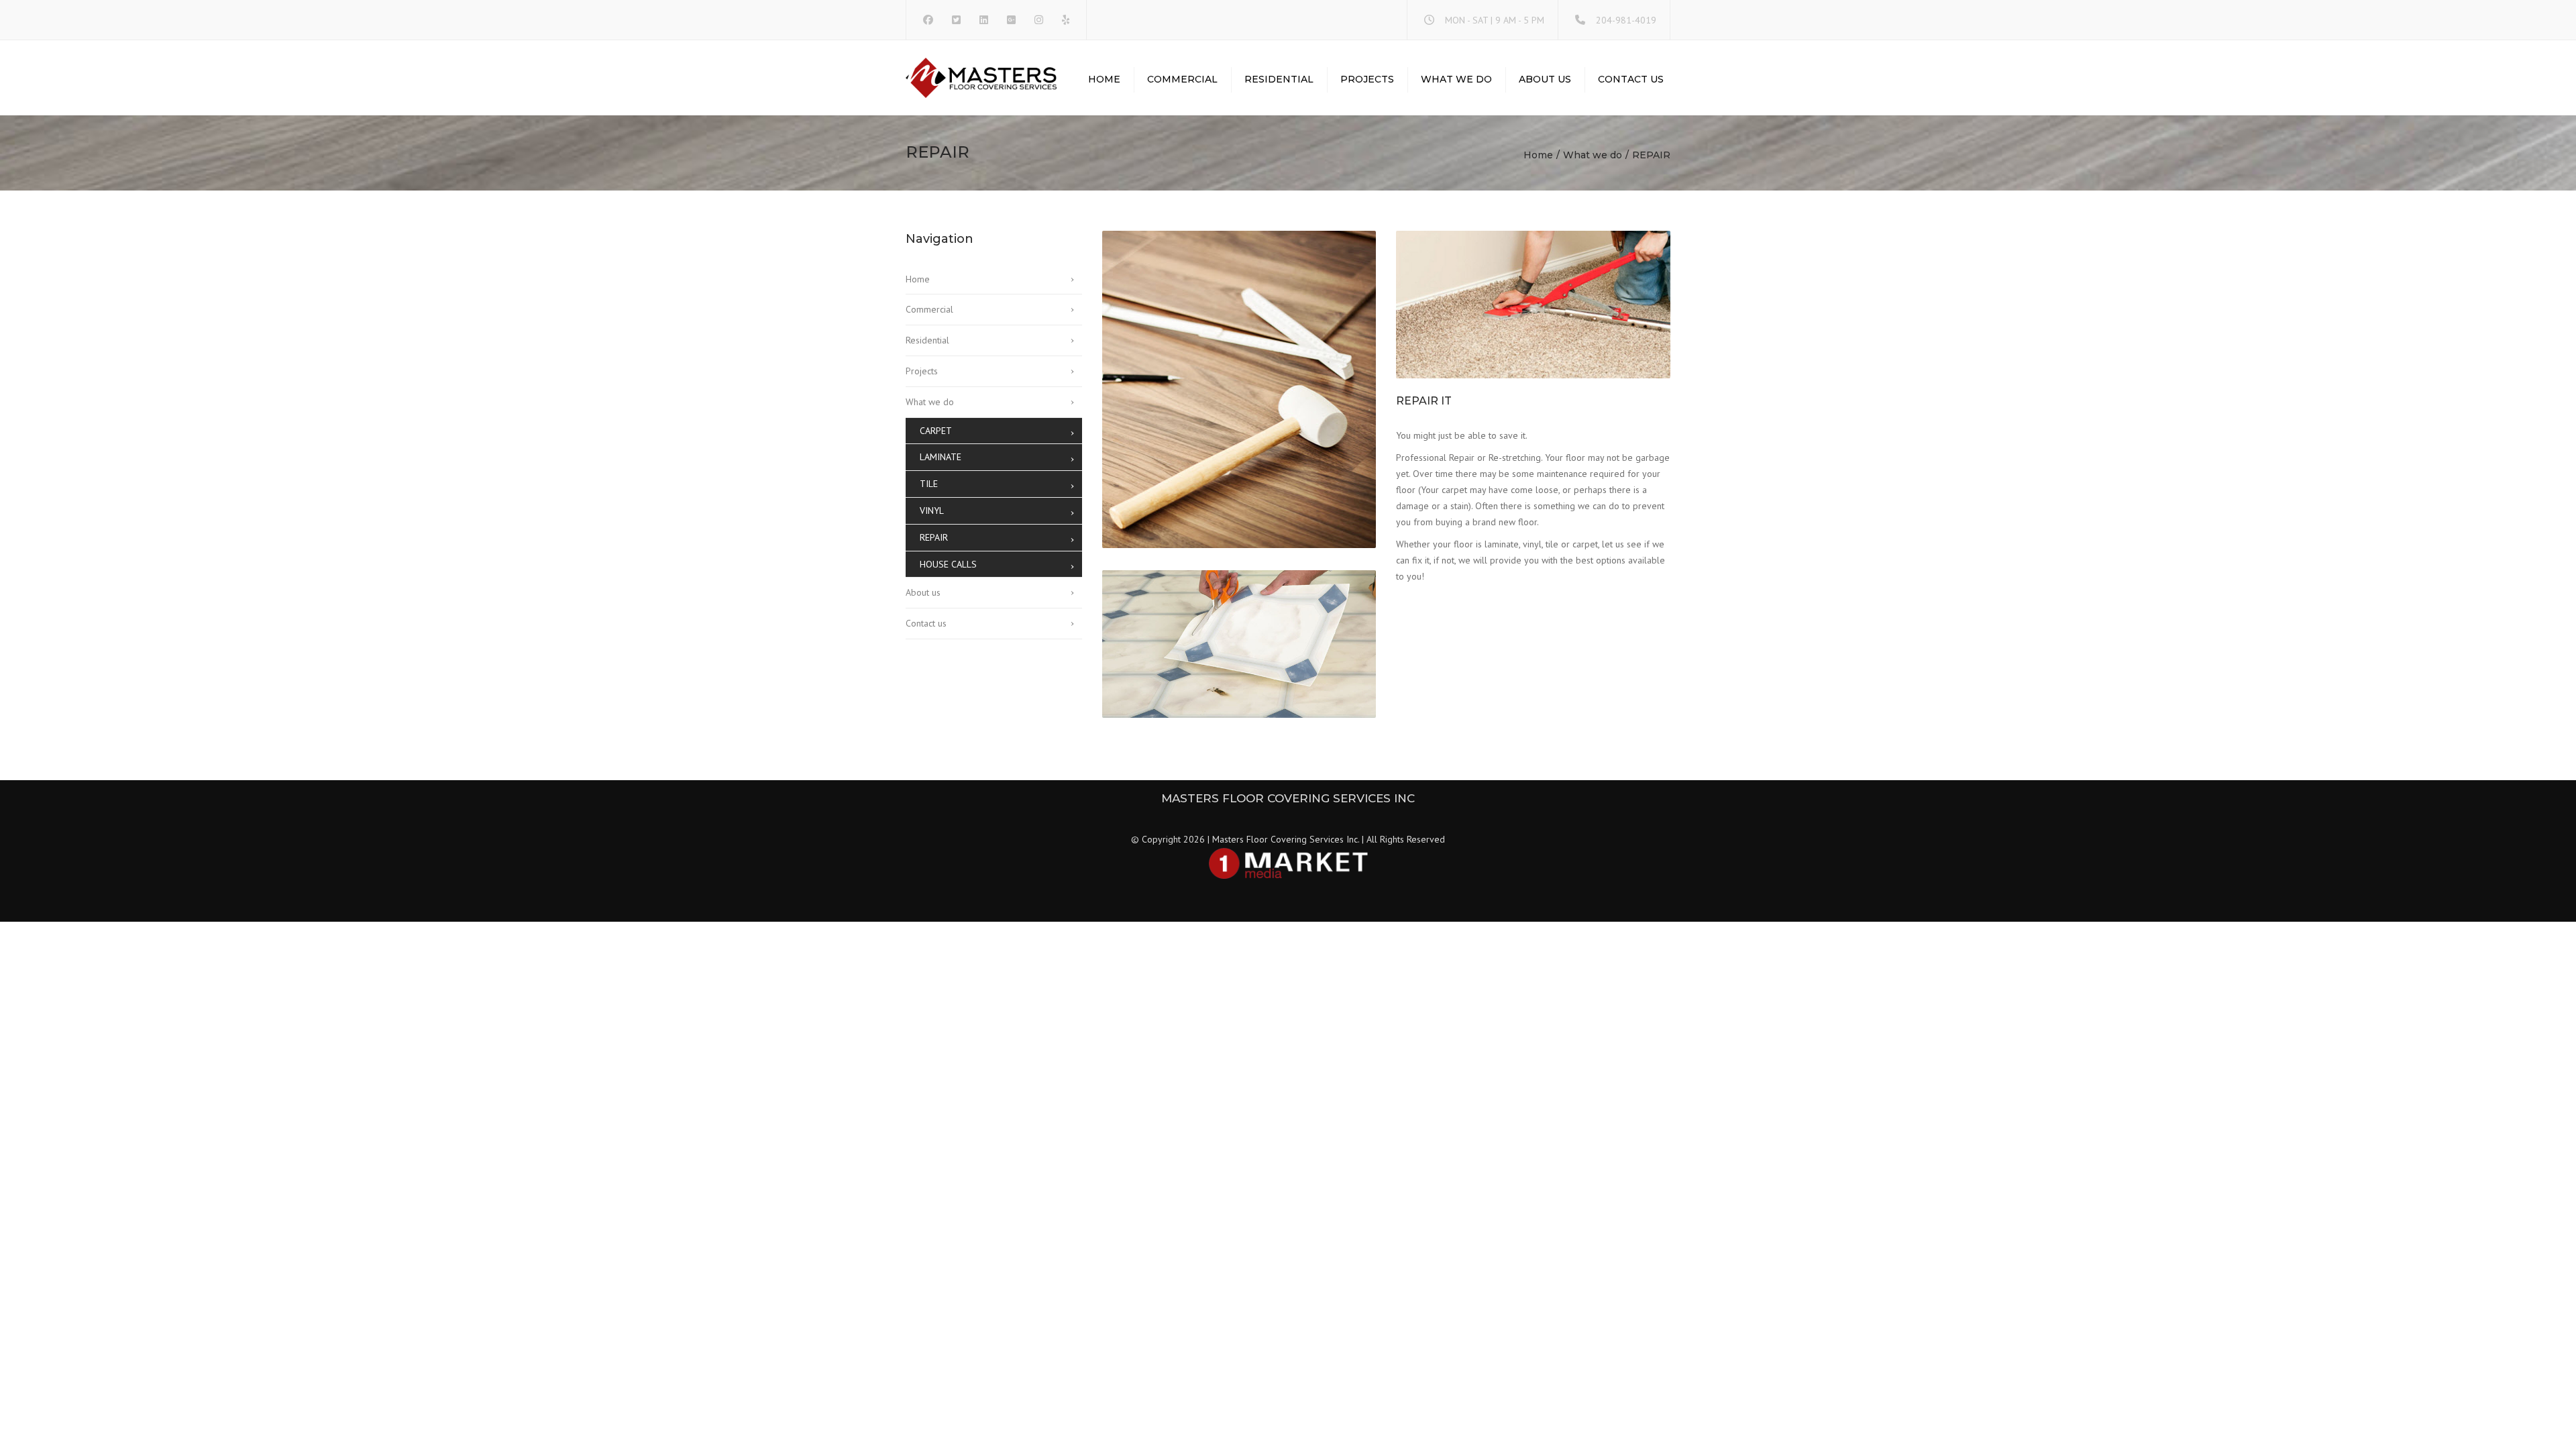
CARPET (936, 431)
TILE (929, 484)
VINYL (932, 511)
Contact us (1631, 79)
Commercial (1182, 79)
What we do (1456, 79)
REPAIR (934, 537)
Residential (1279, 79)
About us (1545, 79)
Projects (1367, 79)
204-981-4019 (1626, 20)
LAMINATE (941, 457)
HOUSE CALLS (948, 564)
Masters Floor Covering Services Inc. (1286, 839)
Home (1104, 79)
